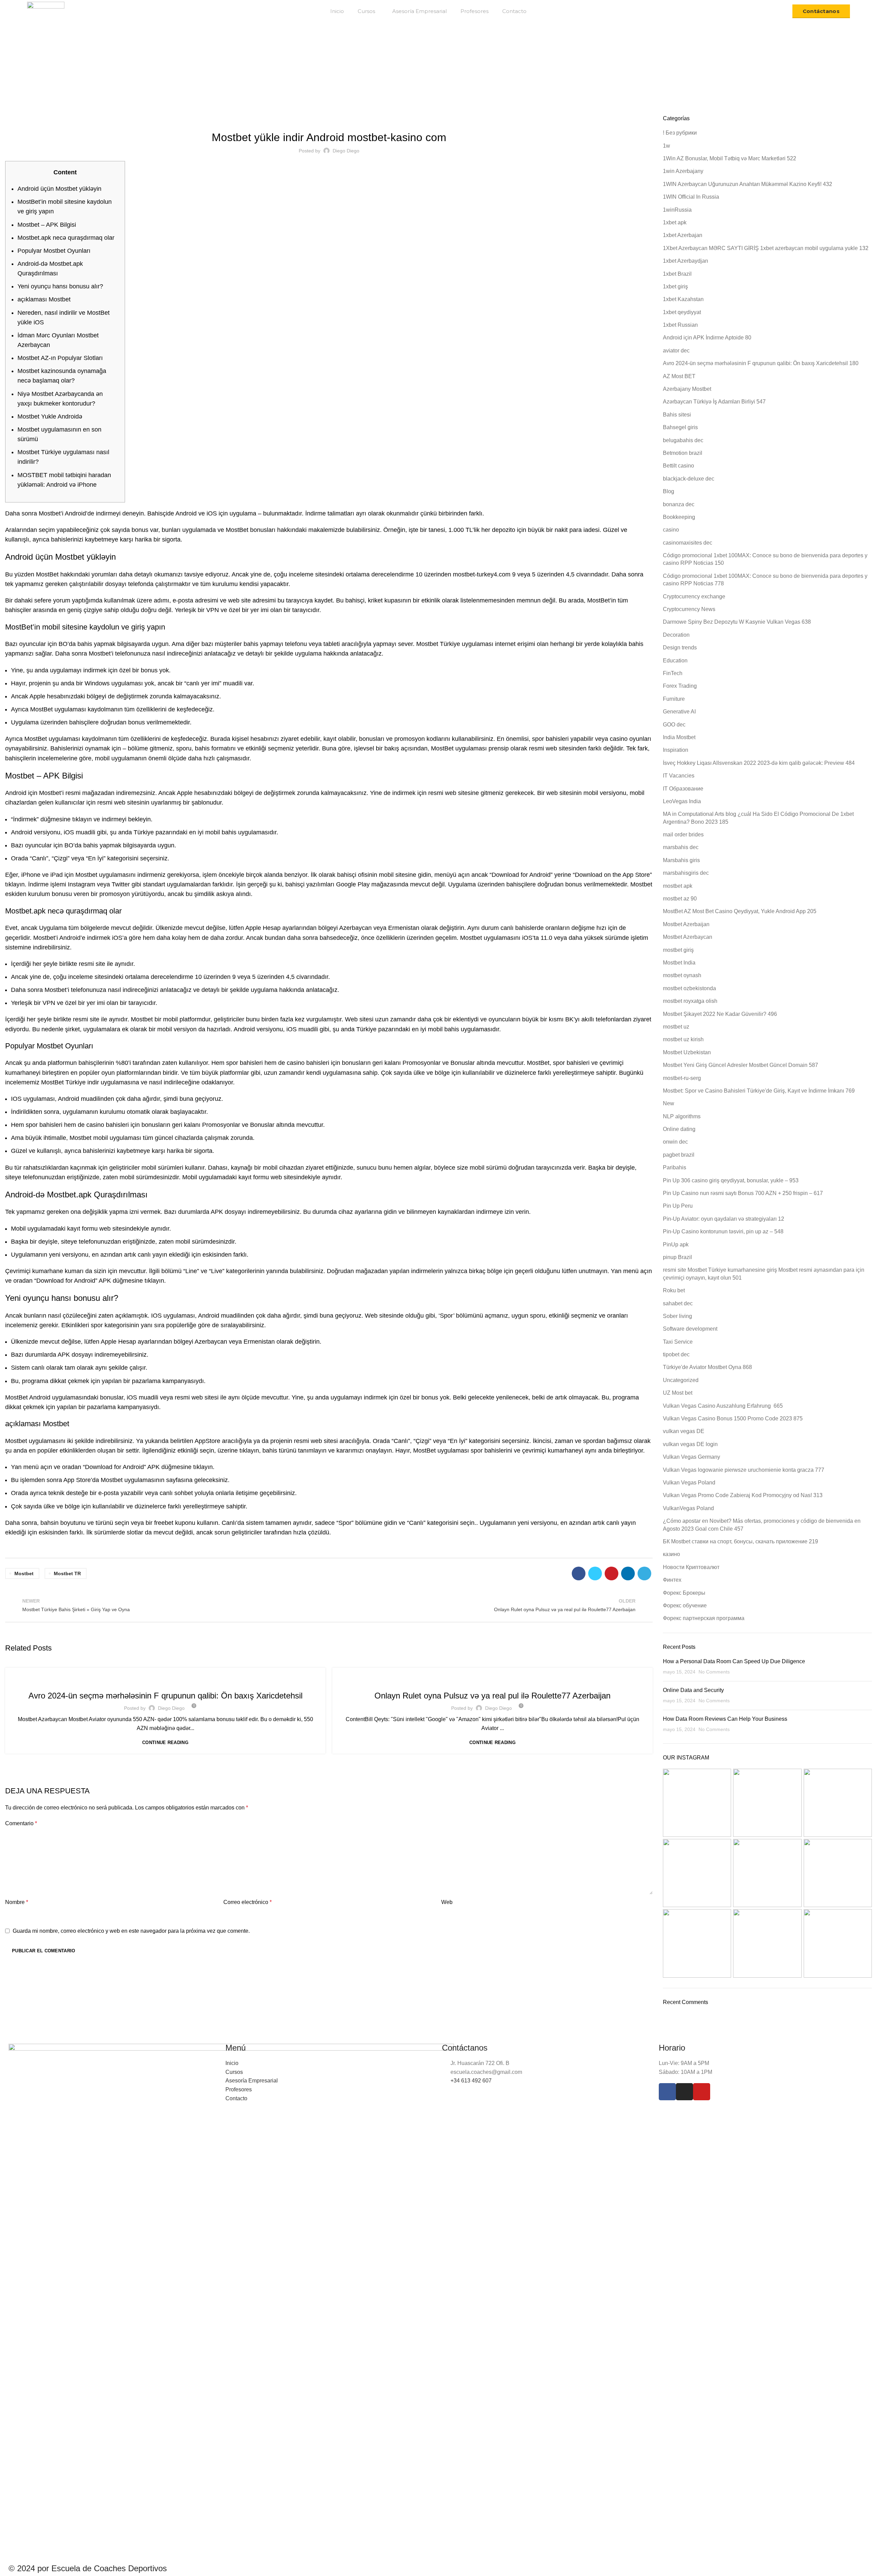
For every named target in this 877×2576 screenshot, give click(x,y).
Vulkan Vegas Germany (691, 1457)
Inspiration (676, 750)
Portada (372, 78)
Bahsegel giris (680, 427)
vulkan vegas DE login (690, 1444)
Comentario (21, 1823)
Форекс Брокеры (684, 1593)
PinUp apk (676, 1245)
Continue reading (165, 1743)
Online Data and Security (693, 1690)
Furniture (674, 699)
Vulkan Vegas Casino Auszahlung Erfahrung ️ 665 (723, 1406)
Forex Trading (680, 686)
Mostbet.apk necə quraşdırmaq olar (66, 238)
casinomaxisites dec (688, 543)
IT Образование (683, 789)
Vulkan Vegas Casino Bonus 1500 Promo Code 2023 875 (733, 1418)
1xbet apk (675, 222)
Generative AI (679, 712)
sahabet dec (678, 1303)
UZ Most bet (678, 1393)
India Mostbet (679, 737)
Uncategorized (681, 1380)
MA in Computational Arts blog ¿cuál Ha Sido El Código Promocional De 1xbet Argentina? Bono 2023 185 (758, 818)
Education (675, 661)
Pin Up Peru (678, 1206)
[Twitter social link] (595, 1573)
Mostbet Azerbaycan (688, 937)
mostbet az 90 (680, 899)
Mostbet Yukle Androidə (50, 416)
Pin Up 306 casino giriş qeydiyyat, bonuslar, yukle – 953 (731, 1180)
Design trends (680, 648)
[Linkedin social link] (628, 1573)
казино (671, 1554)
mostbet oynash (682, 975)
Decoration (676, 635)
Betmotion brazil (683, 453)
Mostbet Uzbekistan (687, 1052)
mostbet (24, 1573)
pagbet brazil (679, 1155)
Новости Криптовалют (691, 1567)
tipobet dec (676, 1354)
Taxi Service (678, 1342)
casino (671, 530)
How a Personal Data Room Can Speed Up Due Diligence (734, 1661)
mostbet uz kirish (683, 1039)
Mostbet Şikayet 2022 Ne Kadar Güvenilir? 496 (329, 119)
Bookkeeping (679, 517)
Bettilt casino (678, 466)
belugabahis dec (683, 440)
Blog (392, 78)
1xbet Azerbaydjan (685, 261)
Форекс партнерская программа (704, 1618)
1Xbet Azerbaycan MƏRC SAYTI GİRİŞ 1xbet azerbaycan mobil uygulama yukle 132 (766, 248)
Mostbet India (679, 963)
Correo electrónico (248, 1902)
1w (666, 146)
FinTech (673, 673)
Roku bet (674, 1290)
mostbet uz (676, 1027)
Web (447, 1902)
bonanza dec (679, 504)
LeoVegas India (682, 801)
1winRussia (677, 210)
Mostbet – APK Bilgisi (47, 225)
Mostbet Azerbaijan (686, 924)
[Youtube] (702, 2092)
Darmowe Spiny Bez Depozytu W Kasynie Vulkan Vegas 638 (737, 622)
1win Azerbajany (683, 171)
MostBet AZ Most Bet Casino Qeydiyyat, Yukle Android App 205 (740, 911)
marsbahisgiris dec (686, 873)
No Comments (714, 1672)
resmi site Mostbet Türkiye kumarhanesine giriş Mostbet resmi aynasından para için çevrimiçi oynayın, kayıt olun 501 (764, 1274)
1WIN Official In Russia (691, 197)
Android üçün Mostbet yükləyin (59, 189)
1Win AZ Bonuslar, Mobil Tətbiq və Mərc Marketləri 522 (730, 158)
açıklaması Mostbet (44, 299)
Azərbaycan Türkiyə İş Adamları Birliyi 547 (165, 1680)
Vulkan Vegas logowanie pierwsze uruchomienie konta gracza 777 (744, 1470)
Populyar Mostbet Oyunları (54, 251)
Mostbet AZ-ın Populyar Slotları (60, 358)
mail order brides (683, 835)
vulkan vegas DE (684, 1431)
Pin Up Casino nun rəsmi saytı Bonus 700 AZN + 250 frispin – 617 (743, 1193)
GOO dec (674, 725)
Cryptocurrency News (689, 609)
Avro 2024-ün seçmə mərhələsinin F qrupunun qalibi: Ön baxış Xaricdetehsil (165, 1696)
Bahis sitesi (677, 415)
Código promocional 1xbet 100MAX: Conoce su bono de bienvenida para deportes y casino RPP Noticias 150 (765, 559)
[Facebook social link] (579, 1573)
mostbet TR (67, 1573)
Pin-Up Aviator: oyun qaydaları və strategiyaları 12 (724, 1219)
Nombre (17, 1902)
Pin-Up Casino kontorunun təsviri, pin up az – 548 (723, 1231)
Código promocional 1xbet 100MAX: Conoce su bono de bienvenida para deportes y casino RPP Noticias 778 (765, 580)
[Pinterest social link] (612, 1573)
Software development (690, 1329)
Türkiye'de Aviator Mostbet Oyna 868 (707, 1367)
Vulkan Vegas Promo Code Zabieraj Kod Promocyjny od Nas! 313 (743, 1495)
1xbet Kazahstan (683, 299)
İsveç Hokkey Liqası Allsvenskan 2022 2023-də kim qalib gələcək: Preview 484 (759, 763)
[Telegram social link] (644, 1573)
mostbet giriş (678, 950)
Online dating (679, 1129)
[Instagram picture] (697, 1803)
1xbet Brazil (677, 274)
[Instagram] (684, 2092)
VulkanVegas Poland (688, 1508)
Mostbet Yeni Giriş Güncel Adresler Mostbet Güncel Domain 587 (740, 1065)
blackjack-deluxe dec (689, 479)
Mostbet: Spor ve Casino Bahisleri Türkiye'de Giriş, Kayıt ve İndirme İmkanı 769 (759, 1091)
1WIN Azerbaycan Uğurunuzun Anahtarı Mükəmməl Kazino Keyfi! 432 (748, 184)
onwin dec (675, 1142)
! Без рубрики (680, 133)
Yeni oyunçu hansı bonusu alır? (60, 286)
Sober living (677, 1316)
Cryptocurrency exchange (694, 596)
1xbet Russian (680, 325)
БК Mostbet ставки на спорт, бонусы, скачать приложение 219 (740, 1541)
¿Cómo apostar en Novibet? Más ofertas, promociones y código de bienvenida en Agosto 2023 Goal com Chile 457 (762, 1525)
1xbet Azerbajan (683, 235)
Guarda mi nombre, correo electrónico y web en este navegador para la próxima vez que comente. (131, 1931)
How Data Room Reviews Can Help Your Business (725, 1719)
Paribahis (675, 1167)
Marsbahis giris (681, 860)
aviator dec (676, 351)
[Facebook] (667, 2092)
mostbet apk (678, 886)
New (669, 1103)
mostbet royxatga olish (690, 1001)
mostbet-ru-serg (682, 1078)
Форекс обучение (685, 1606)
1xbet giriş (675, 287)
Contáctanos (821, 11)
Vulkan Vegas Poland (689, 1483)
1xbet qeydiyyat (682, 312)
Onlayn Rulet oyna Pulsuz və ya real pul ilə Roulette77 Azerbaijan (492, 1696)
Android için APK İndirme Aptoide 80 (707, 338)
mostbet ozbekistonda (689, 988)
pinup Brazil (677, 1257)
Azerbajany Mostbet (687, 389)
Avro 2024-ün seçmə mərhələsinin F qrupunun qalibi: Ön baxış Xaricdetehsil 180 (761, 363)
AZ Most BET (679, 376)
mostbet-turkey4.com (482, 574)
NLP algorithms (682, 1116)
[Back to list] (329, 1605)
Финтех (672, 1580)
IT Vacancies (679, 776)
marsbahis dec (681, 847)
